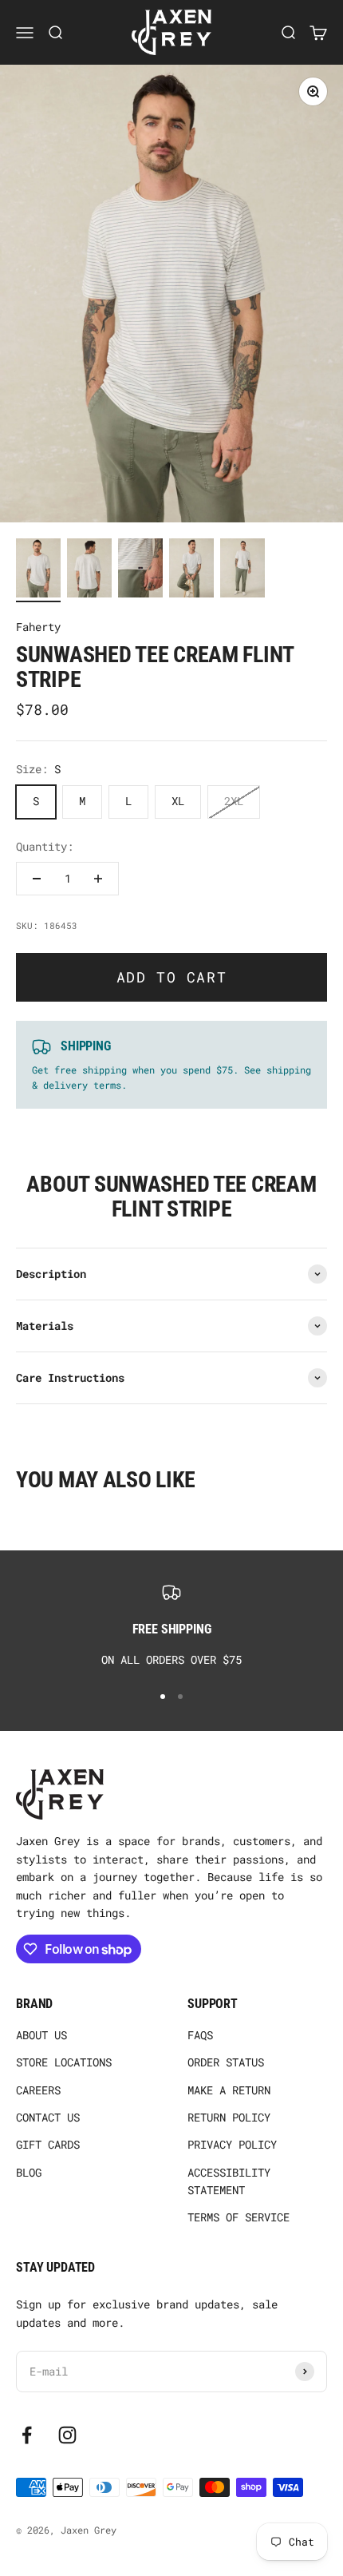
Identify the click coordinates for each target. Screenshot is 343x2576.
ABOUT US (41, 2035)
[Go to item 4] (191, 571)
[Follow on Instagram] (67, 2435)
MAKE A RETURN (229, 2090)
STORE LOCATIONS (64, 2062)
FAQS (200, 2035)
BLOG (29, 2172)
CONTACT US (48, 2117)
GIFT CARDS (48, 2144)
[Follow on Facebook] (27, 2435)
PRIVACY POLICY (232, 2144)
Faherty (38, 627)
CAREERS (38, 2090)
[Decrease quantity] (37, 879)
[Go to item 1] (38, 571)
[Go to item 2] (89, 571)
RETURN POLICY (229, 2117)
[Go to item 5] (242, 571)
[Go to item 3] (140, 571)
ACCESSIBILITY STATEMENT (229, 2181)
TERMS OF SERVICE (239, 2217)
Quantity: (45, 846)
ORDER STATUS (226, 2062)
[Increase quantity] (98, 879)
